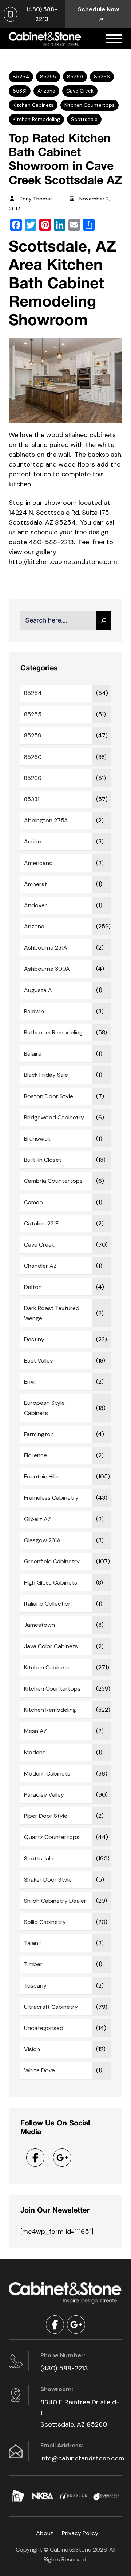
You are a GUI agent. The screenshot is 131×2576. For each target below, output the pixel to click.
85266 (102, 77)
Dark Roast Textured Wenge (52, 1313)
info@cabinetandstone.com (80, 2458)
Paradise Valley (44, 1795)
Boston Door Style (49, 1096)
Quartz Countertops (52, 1837)
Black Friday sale (46, 1075)
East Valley (39, 1361)
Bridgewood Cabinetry (54, 1117)
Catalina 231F (41, 1223)
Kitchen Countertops (90, 105)
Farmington (39, 1434)
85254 (21, 77)
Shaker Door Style (48, 1880)
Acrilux (33, 841)
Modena (35, 1752)
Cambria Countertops (53, 1181)
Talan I (32, 1943)
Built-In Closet (43, 1160)
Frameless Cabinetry (51, 1498)
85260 (33, 757)
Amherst (35, 884)
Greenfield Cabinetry (52, 1561)
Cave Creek (80, 91)
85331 (20, 91)
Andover (35, 905)
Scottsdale (84, 119)
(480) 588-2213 (64, 2368)
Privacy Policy (80, 2533)
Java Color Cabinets (51, 1646)
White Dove (39, 2070)
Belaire (33, 1054)
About (45, 2533)
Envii (30, 1382)
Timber (33, 1964)
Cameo (33, 1202)
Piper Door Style (46, 1816)
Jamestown (39, 1625)
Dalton (33, 1287)
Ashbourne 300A (47, 969)
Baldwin (34, 1011)
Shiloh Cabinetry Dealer (55, 1901)
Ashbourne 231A (46, 948)
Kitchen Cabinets (33, 105)
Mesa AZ (35, 1731)
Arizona (46, 91)
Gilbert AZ (37, 1519)
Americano (38, 863)
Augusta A (38, 990)
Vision (32, 2049)
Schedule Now (98, 9)
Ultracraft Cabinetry (51, 2007)
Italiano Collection (48, 1604)
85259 (75, 77)
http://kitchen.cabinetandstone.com (63, 562)
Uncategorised (44, 2028)
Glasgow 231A (42, 1540)
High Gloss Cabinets (51, 1583)
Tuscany (35, 1986)
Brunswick (37, 1139)
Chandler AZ (40, 1266)
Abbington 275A (46, 820)
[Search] (103, 620)
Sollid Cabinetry (45, 1922)
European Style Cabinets (44, 1408)
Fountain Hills (41, 1476)
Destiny (34, 1339)
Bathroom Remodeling (53, 1032)
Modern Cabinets (47, 1774)
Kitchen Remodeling (36, 119)
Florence (35, 1455)
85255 (48, 77)
